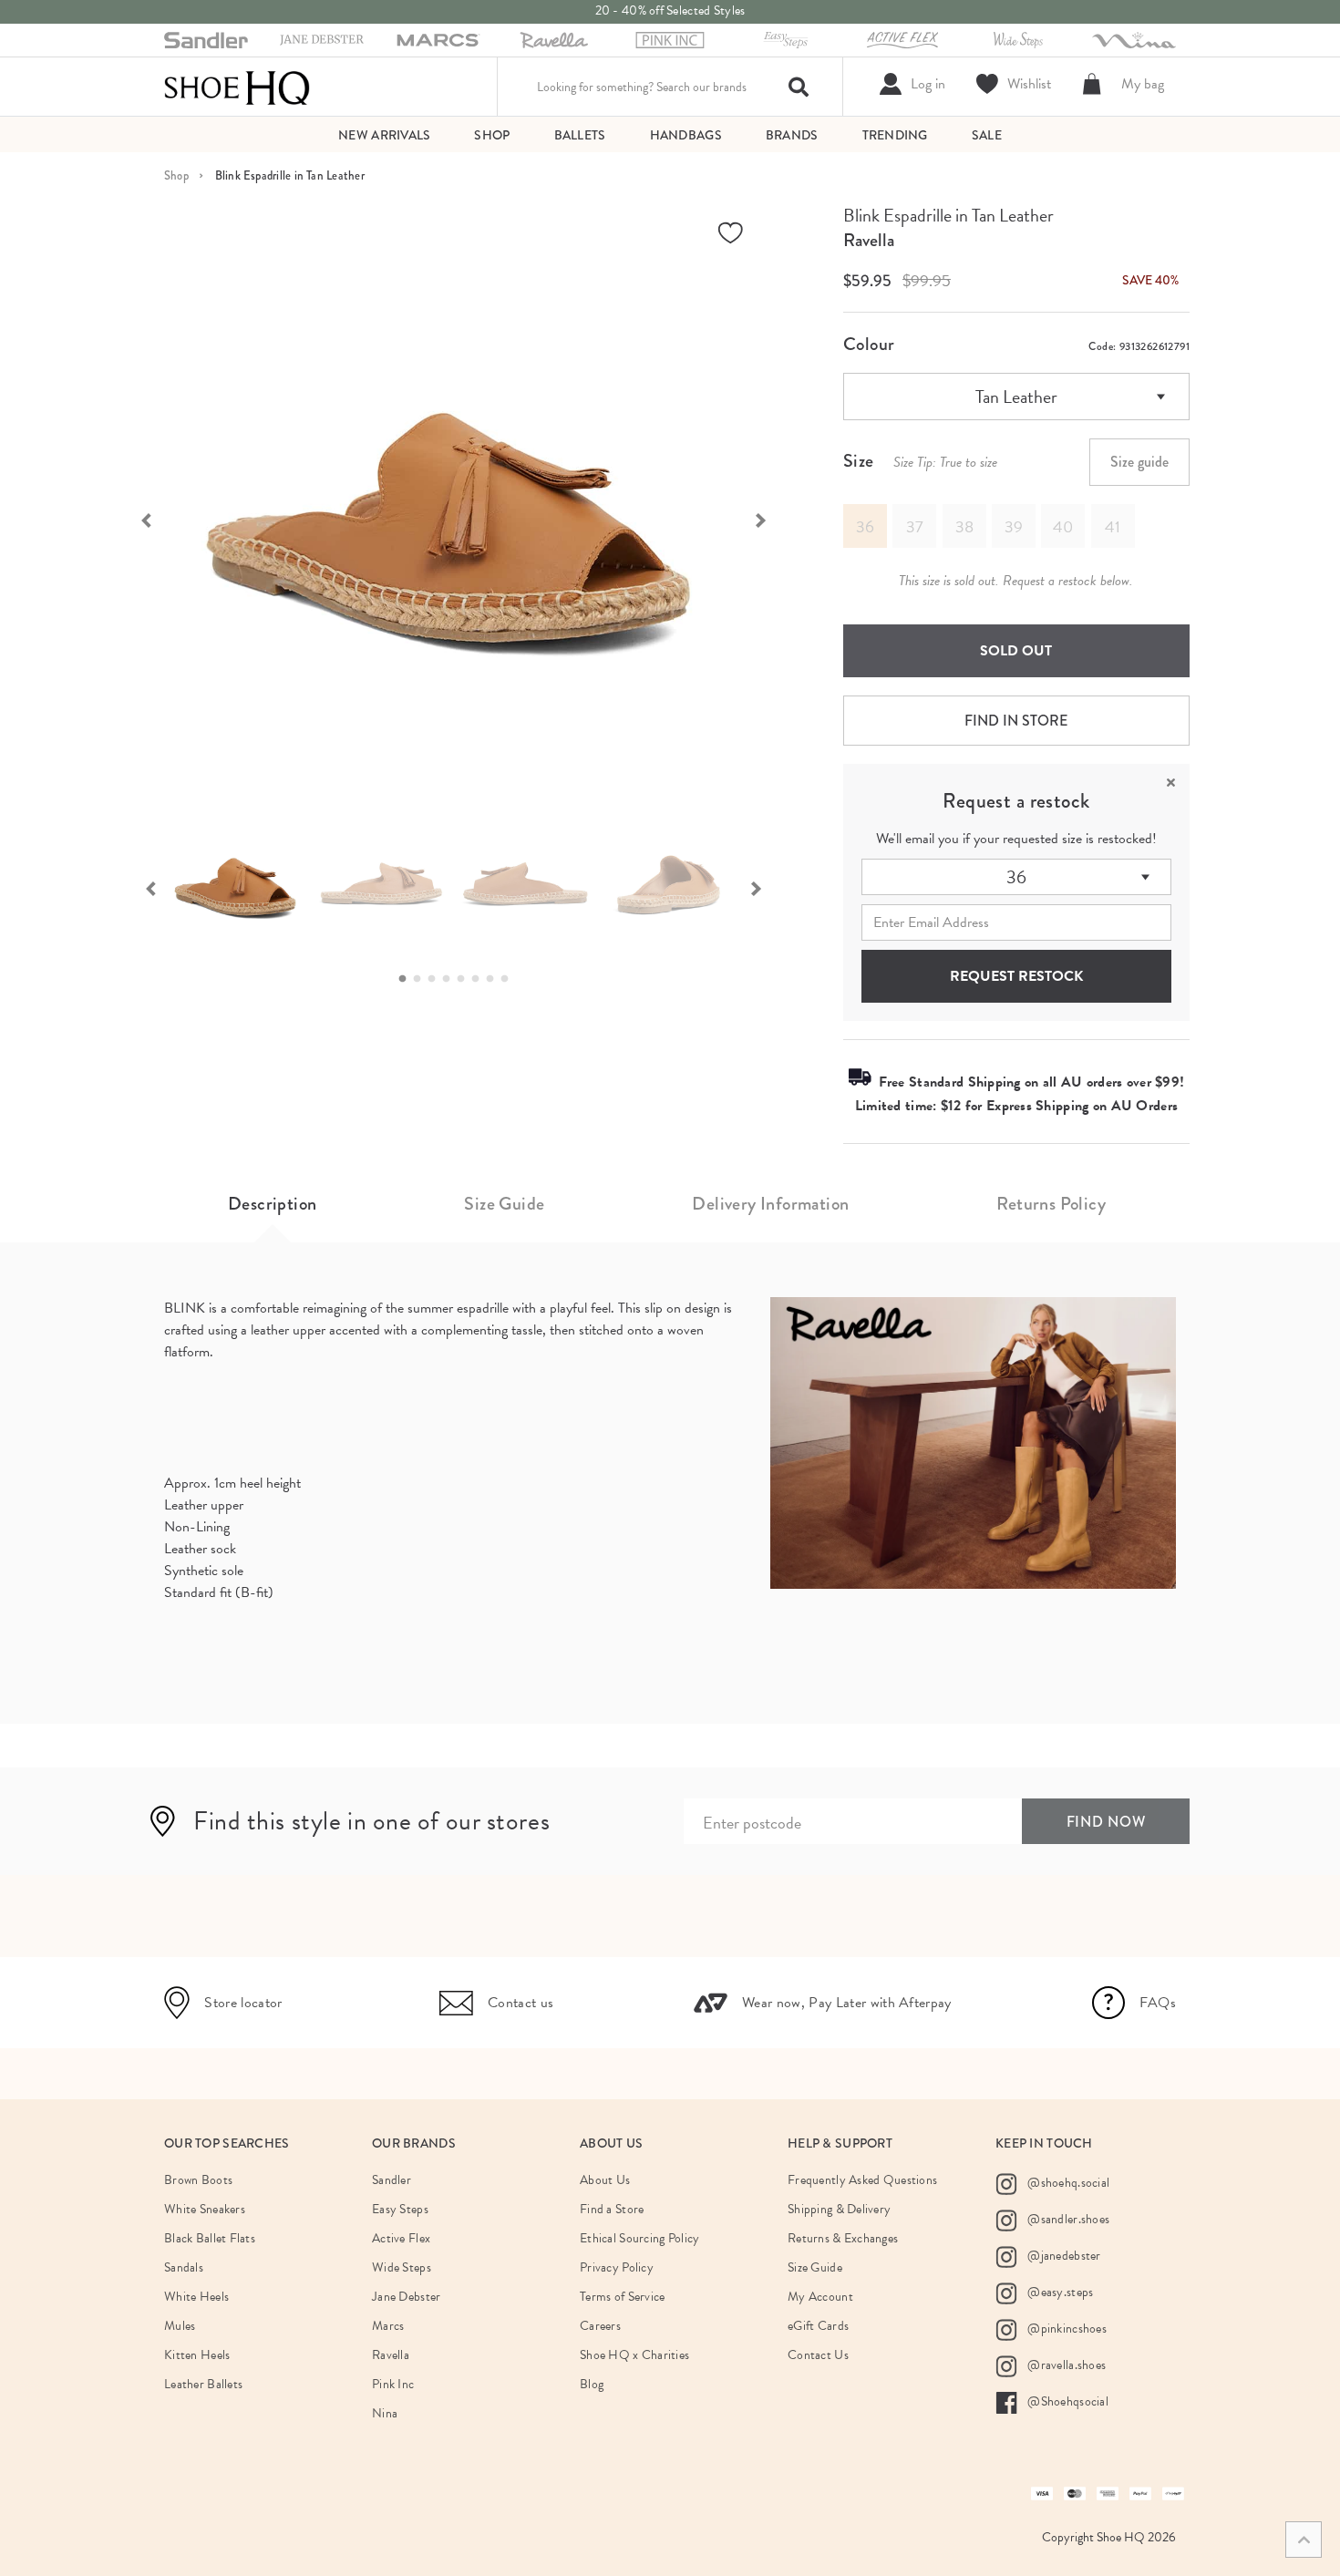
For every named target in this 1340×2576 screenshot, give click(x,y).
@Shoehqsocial (1067, 2401)
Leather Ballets (203, 2384)
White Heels (196, 2297)
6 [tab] (480, 979)
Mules (180, 2326)
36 (1016, 877)
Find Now (1106, 1822)
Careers (600, 2326)
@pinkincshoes (1066, 2329)
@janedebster (1063, 2256)
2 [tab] (422, 979)
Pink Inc (393, 2384)
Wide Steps (402, 2267)
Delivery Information (770, 1204)
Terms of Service (622, 2297)
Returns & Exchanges (843, 2238)
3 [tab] (437, 979)
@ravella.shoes (1065, 2365)
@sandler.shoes (1067, 2219)
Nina (385, 2413)
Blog (592, 2384)
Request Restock (1016, 976)
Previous (137, 519)
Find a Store (612, 2209)
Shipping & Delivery (839, 2209)
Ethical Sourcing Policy (639, 2238)
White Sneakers (205, 2209)
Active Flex (401, 2238)
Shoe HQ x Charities (634, 2355)
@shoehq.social (1067, 2183)
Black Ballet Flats (210, 2238)
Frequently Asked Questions (862, 2180)
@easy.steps (1059, 2292)
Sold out (1016, 651)
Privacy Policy (617, 2267)
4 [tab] (451, 979)
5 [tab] (466, 979)
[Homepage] (237, 87)
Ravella (869, 240)
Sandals (184, 2267)
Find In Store (1016, 721)
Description (272, 1204)
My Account (820, 2297)
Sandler (392, 2180)
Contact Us (818, 2355)
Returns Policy (1051, 1204)
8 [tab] (510, 979)
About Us (605, 2180)
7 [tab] (495, 979)
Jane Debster (406, 2297)
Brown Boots (198, 2180)
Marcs (388, 2326)
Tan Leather (1016, 397)
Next (770, 519)
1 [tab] (407, 979)
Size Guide (504, 1204)
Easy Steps (400, 2209)
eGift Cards (818, 2326)
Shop (176, 175)
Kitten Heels (197, 2355)
